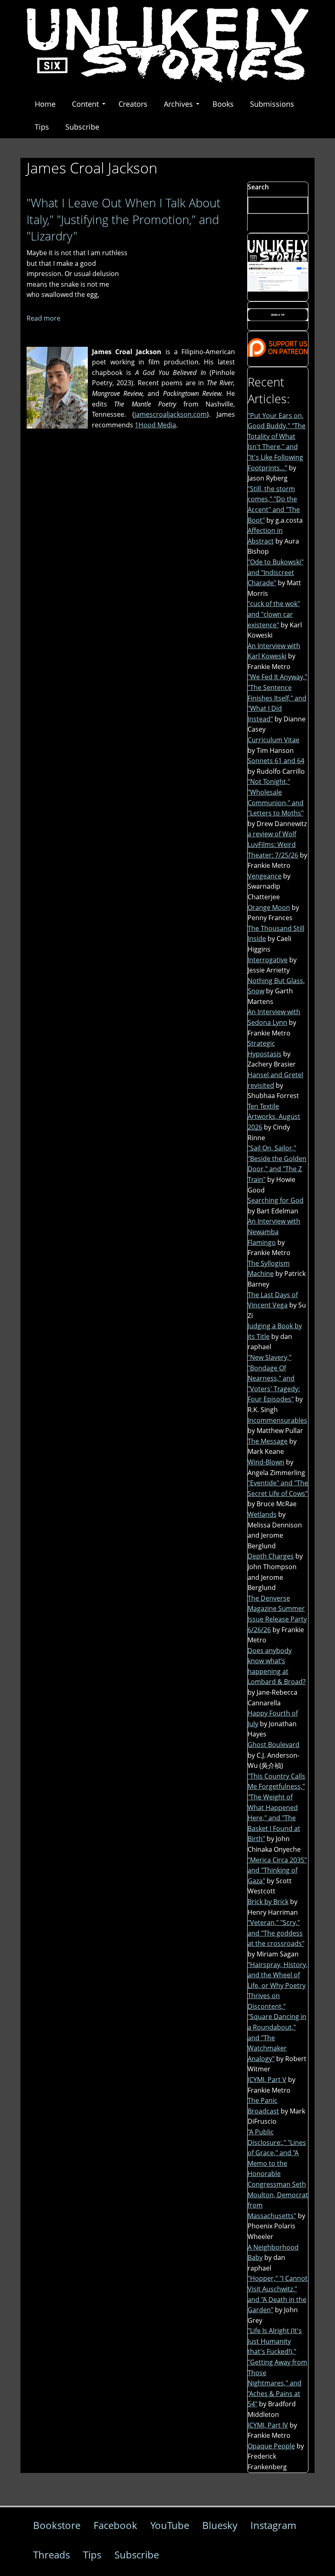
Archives (178, 104)
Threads (51, 2555)
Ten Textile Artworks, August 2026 (274, 1117)
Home (45, 104)
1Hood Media (155, 425)
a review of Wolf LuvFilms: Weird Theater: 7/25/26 (273, 844)
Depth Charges (271, 1556)
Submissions (272, 104)
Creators (133, 104)
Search (258, 187)
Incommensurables (277, 1420)
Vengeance (265, 876)
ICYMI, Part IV (268, 2425)
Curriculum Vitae (274, 740)
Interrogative (268, 960)
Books (223, 104)
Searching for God (276, 1200)
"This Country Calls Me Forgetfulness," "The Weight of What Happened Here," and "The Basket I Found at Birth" (276, 1808)
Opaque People (271, 2446)
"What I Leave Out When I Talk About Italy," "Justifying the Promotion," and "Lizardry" (124, 219)
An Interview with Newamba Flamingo (274, 1232)
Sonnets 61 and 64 (276, 761)
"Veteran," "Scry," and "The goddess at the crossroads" (276, 1933)
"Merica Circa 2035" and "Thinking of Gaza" (277, 1870)
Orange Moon (269, 907)
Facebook (115, 2525)
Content (85, 104)
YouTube (170, 2525)
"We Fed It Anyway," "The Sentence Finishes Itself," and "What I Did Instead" (277, 698)
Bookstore (57, 2525)
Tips (42, 127)
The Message (268, 1441)
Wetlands (262, 1514)
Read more (44, 318)
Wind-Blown (266, 1462)
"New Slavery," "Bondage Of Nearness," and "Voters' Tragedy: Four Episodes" (274, 1378)
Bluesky (220, 2525)
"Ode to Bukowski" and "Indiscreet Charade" (276, 572)
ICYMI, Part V (267, 2080)
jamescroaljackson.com (171, 414)
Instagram (273, 2525)
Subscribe (82, 127)
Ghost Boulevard (274, 1745)
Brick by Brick (268, 1902)
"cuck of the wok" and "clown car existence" (274, 614)
